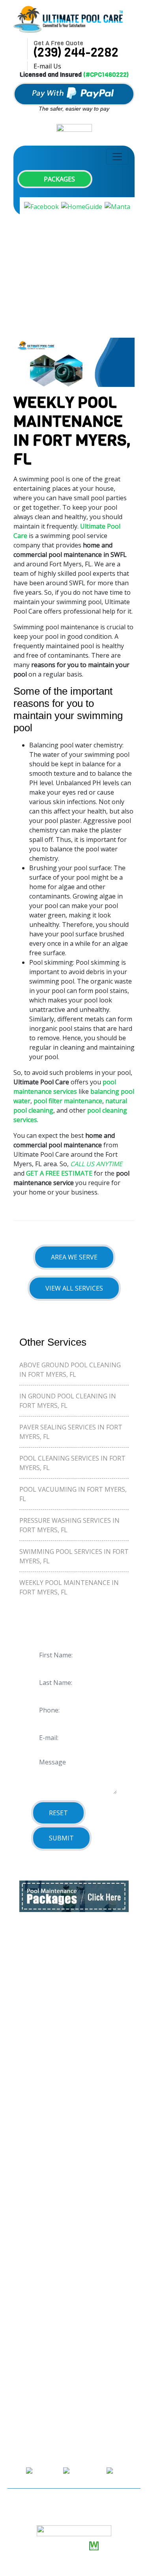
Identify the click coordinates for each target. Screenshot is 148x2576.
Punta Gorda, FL (43, 2070)
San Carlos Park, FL (48, 2025)
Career (29, 2175)
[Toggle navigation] (117, 157)
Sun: (20, 2364)
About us (33, 2130)
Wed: (21, 2306)
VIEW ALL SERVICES (74, 1288)
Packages (59, 179)
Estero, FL (34, 2040)
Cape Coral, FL (40, 2010)
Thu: (20, 2320)
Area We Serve (74, 1257)
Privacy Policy (39, 2234)
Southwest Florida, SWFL (56, 2085)
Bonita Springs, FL (46, 1995)
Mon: (21, 2276)
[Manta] (117, 206)
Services (31, 2160)
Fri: (18, 2335)
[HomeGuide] (82, 206)
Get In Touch (38, 2219)
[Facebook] (41, 206)
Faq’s (27, 2190)
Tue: (20, 2291)
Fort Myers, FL (40, 2055)
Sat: (19, 2349)
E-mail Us (47, 66)
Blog (26, 2204)
